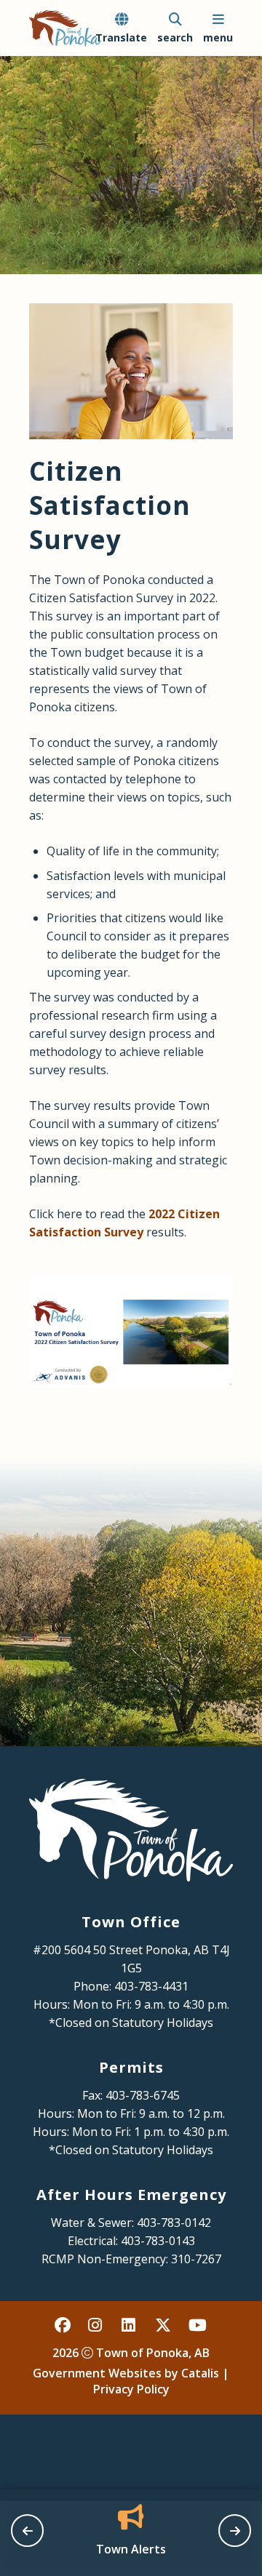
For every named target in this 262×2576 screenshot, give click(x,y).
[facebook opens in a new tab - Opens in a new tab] (63, 2324)
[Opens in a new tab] (131, 1331)
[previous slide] (27, 2531)
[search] (175, 28)
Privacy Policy (131, 2389)
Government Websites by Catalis (126, 2373)
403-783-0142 (174, 2223)
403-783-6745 (143, 2095)
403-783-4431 (151, 1986)
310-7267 (196, 2259)
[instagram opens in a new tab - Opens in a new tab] (97, 2324)
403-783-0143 (158, 2241)
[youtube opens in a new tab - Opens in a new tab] (197, 2324)
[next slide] (235, 2531)
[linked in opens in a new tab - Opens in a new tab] (130, 2324)
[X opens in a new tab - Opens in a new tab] (164, 2324)
